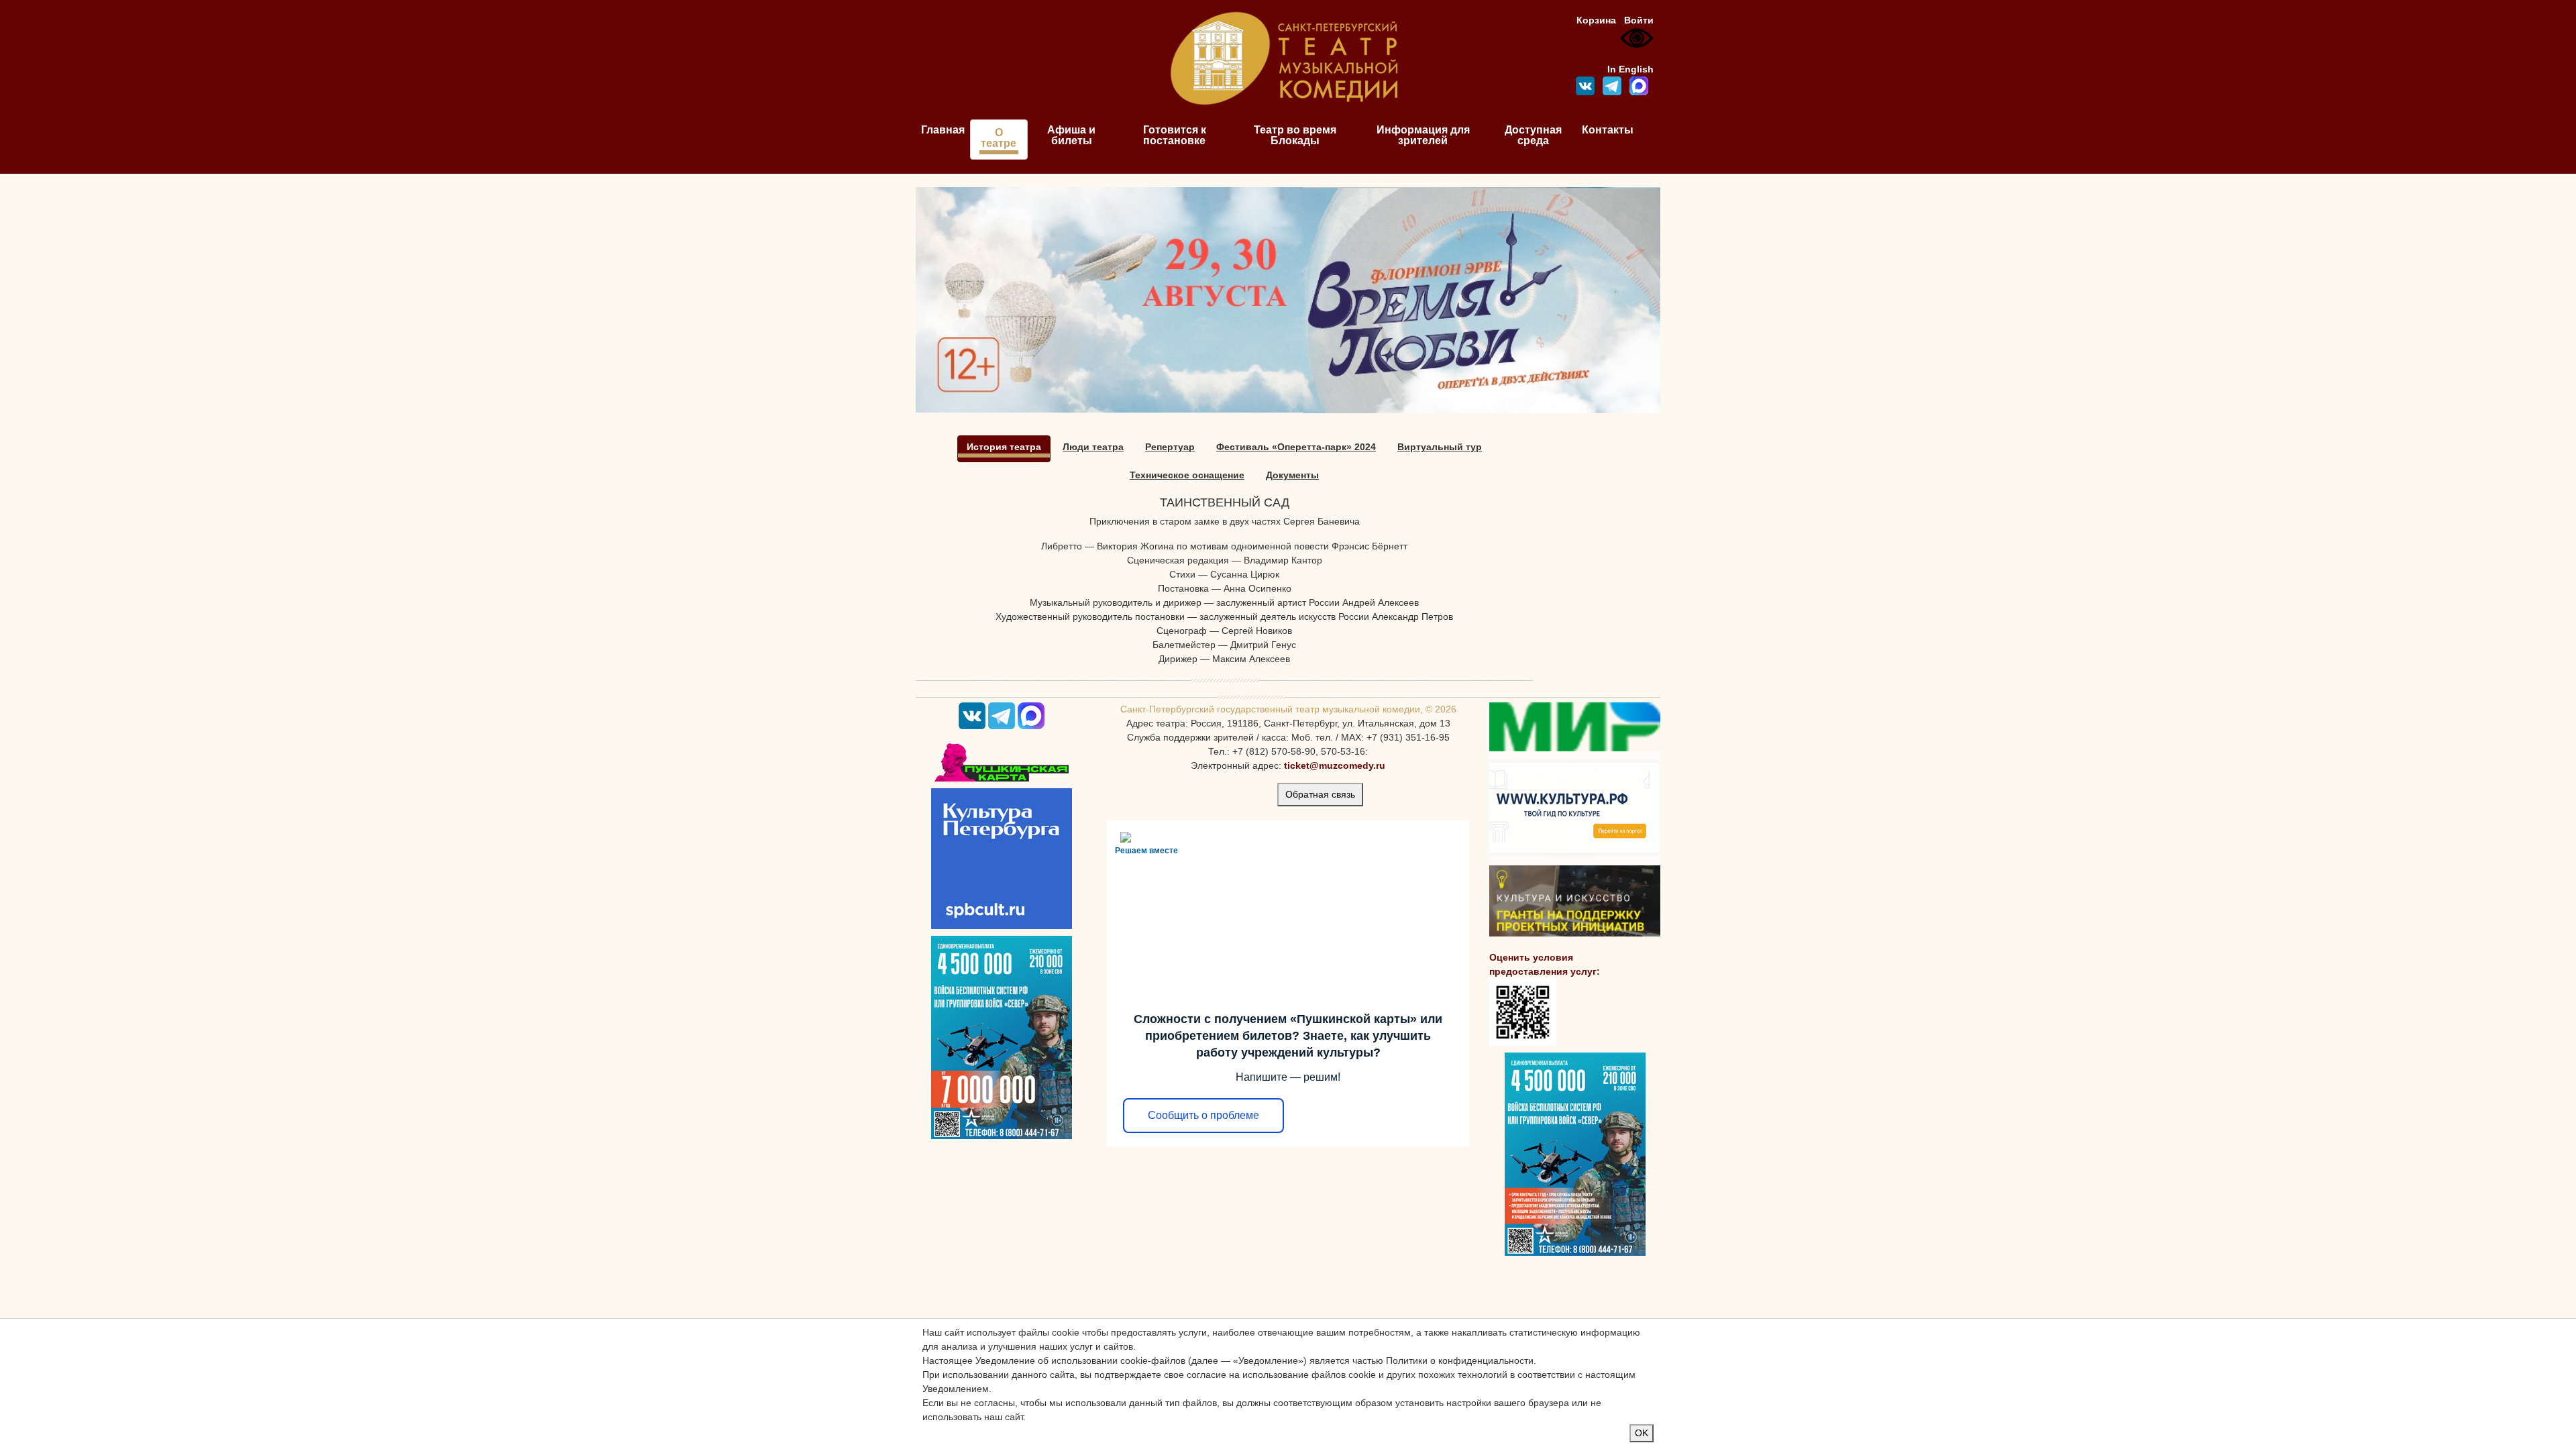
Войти (1639, 20)
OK (1642, 1433)
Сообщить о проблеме (1203, 1115)
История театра (1004, 447)
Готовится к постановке (1175, 135)
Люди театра (1093, 447)
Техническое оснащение (1187, 475)
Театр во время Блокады (1295, 135)
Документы (1292, 475)
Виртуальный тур (1440, 447)
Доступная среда (1533, 135)
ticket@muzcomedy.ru (1335, 765)
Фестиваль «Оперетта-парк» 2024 (1296, 447)
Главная (943, 130)
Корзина (1596, 20)
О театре (999, 138)
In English (1630, 69)
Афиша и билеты (1071, 135)
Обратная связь (1320, 794)
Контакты (1608, 130)
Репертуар (1170, 447)
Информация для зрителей (1423, 135)
